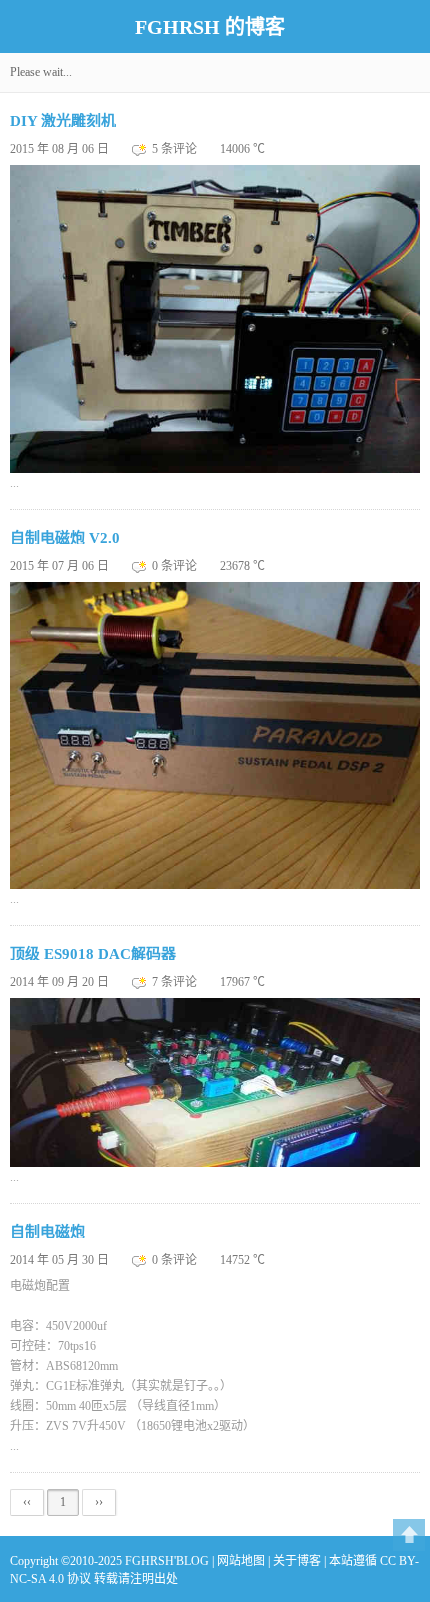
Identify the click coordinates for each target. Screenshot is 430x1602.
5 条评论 (176, 149)
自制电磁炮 (47, 1232)
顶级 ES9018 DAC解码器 (93, 954)
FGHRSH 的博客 (210, 27)
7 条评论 (176, 982)
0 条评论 (176, 566)
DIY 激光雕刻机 (63, 121)
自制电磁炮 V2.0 (65, 538)
